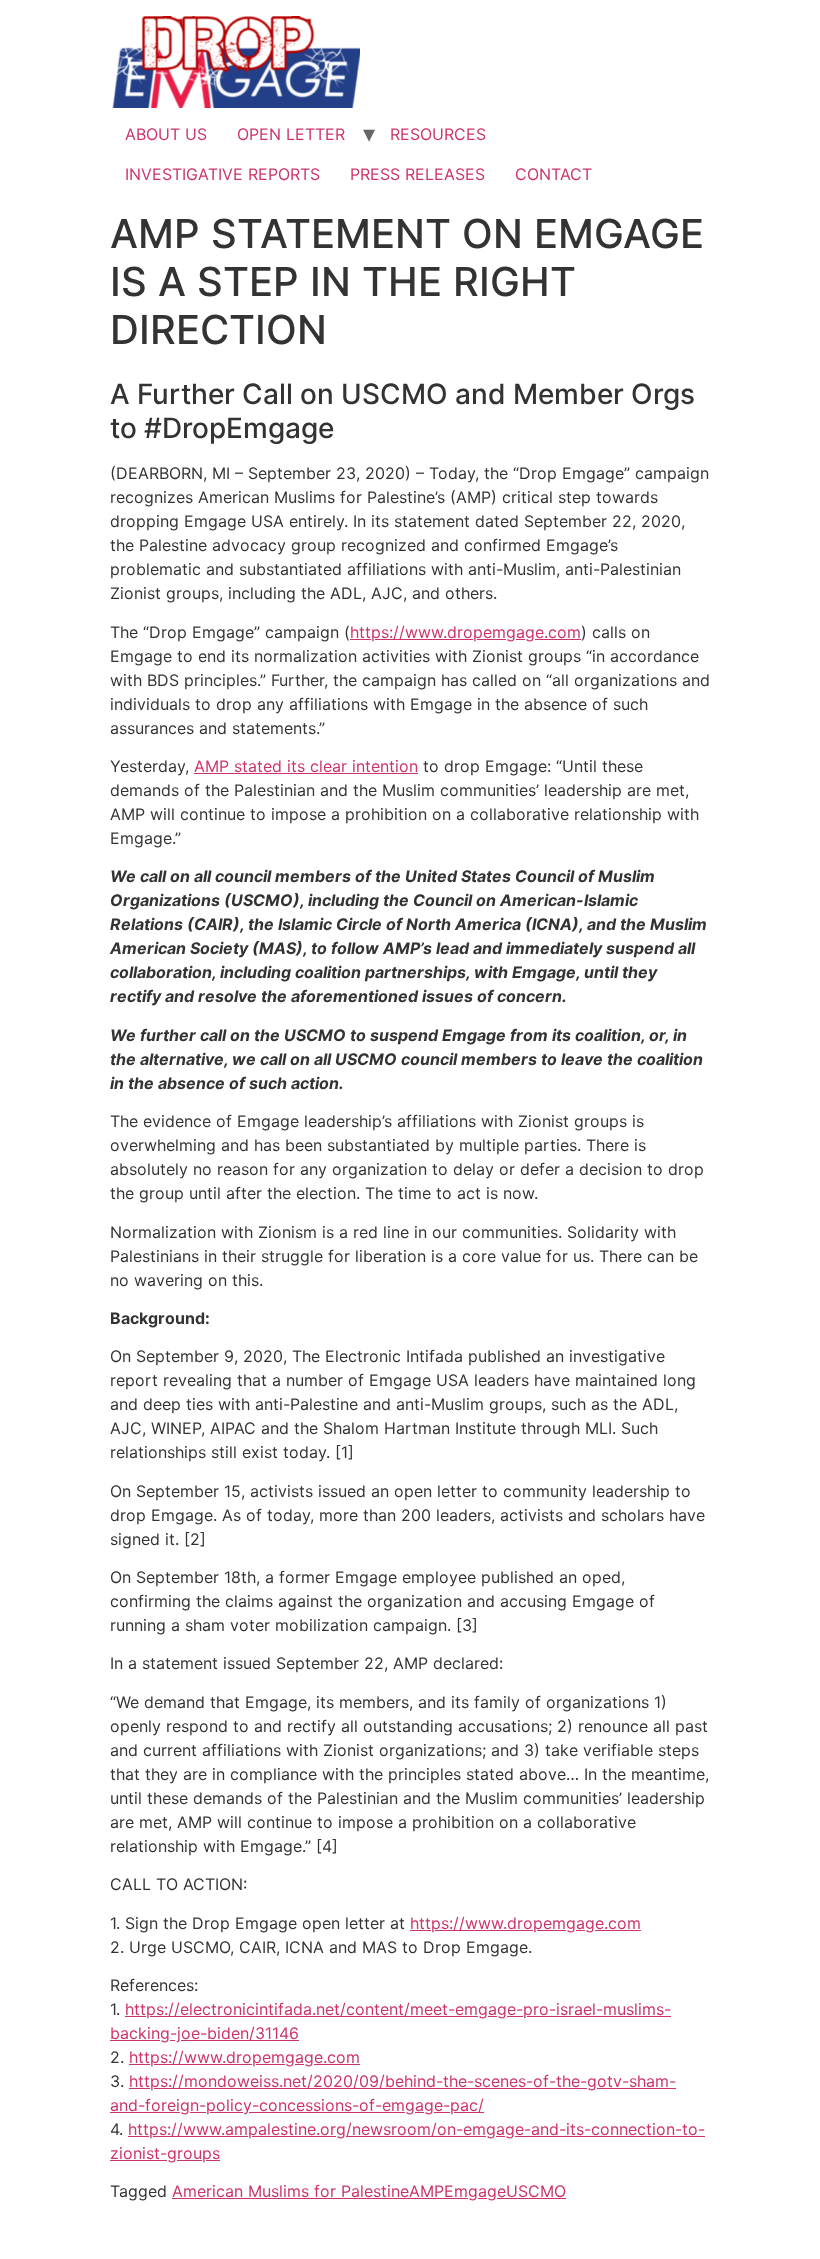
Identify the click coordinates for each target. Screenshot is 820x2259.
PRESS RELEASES (417, 174)
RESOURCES (438, 134)
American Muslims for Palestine (290, 2191)
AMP (426, 2191)
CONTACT (553, 174)
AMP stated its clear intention (306, 766)
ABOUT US (166, 134)
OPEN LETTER (291, 134)
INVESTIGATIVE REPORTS (222, 174)
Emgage (475, 2191)
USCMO (536, 2191)
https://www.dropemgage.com (465, 632)
